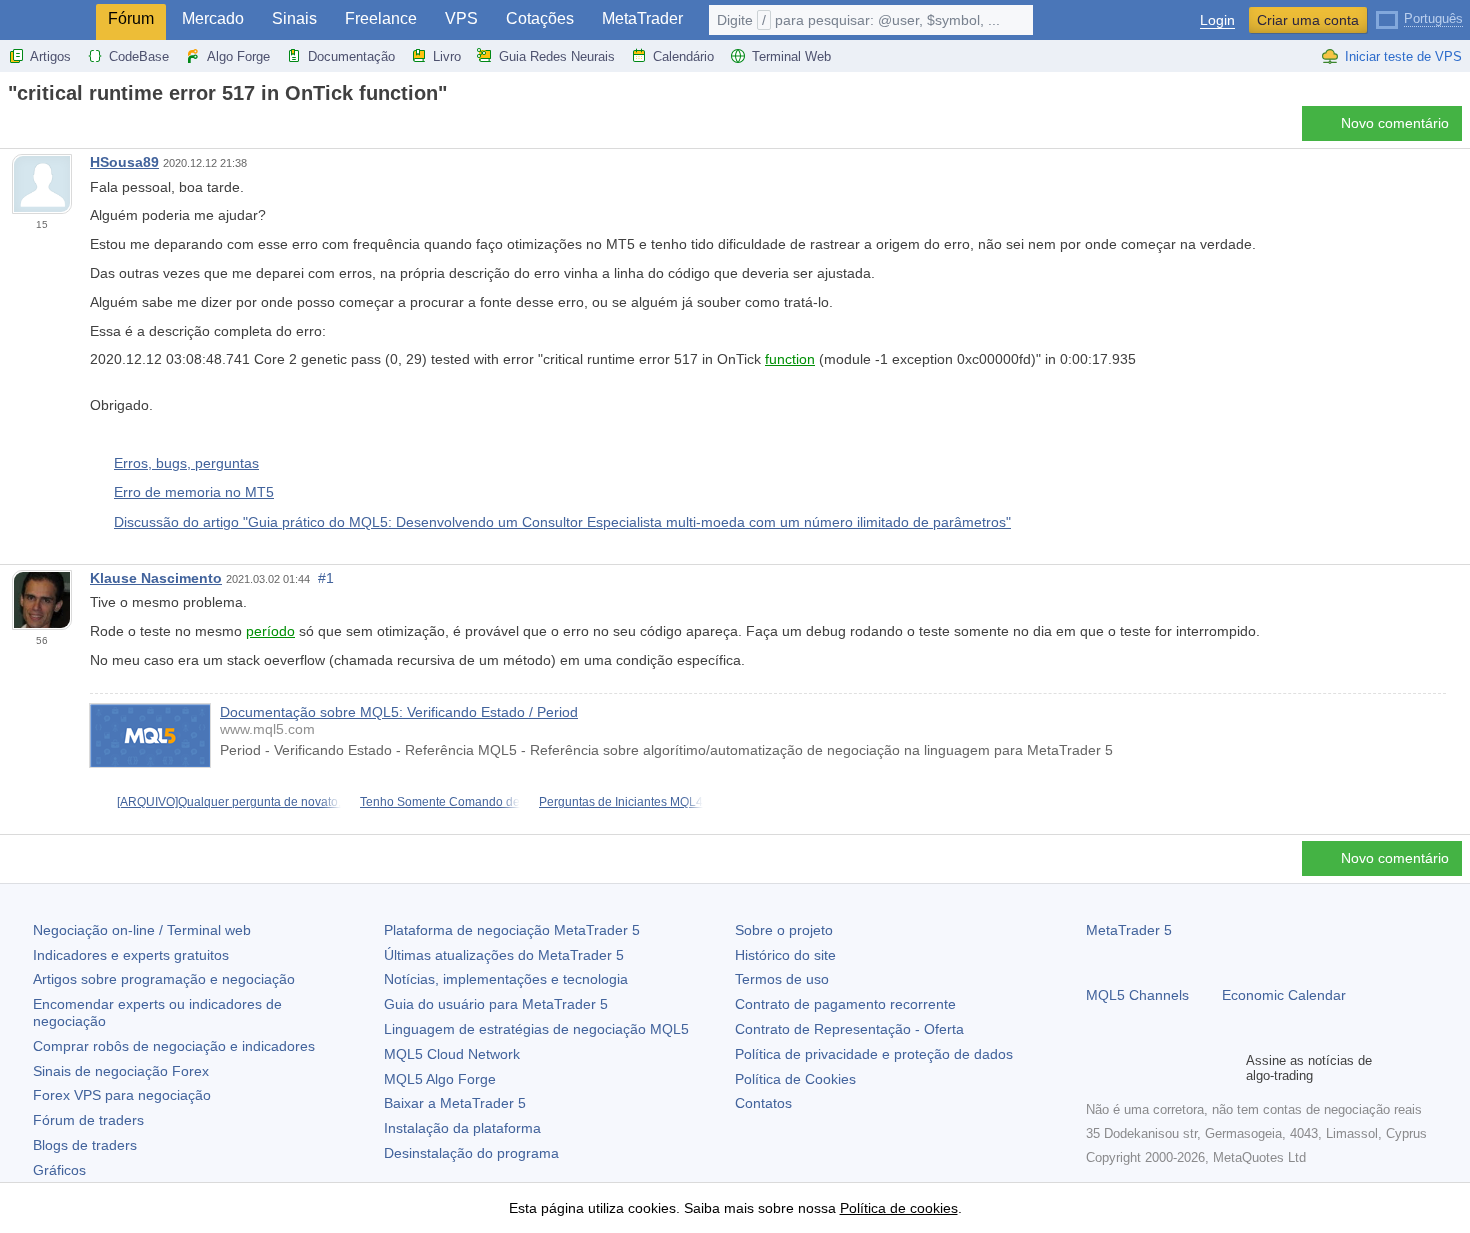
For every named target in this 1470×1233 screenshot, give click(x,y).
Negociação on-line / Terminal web (142, 930)
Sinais (294, 18)
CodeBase (139, 56)
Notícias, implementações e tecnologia (506, 979)
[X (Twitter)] (1162, 1068)
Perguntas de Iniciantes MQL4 (621, 802)
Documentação (351, 56)
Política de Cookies (795, 1079)
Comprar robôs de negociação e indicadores (174, 1046)
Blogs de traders (85, 1145)
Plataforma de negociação (512, 930)
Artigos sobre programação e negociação (164, 979)
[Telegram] (1130, 1068)
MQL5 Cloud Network (452, 1054)
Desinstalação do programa (471, 1153)
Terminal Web (791, 56)
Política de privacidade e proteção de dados (874, 1054)
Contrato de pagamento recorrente (845, 1004)
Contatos (763, 1103)
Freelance (381, 18)
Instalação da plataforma (462, 1128)
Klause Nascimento (156, 578)
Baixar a (455, 1103)
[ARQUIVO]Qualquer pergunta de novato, (229, 802)
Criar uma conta (1308, 20)
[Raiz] (14, 128)
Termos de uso (782, 979)
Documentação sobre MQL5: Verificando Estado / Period (399, 712)
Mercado (213, 18)
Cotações (540, 18)
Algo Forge (238, 56)
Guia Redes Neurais (557, 56)
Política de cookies (899, 1208)
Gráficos (59, 1170)
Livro (447, 56)
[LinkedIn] (1226, 1068)
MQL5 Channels (1137, 995)
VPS (461, 18)
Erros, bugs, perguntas (186, 463)
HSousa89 (124, 162)
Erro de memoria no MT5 (194, 492)
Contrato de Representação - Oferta (849, 1029)
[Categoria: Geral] (38, 129)
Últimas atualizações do (504, 955)
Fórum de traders (88, 1120)
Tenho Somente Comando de (440, 802)
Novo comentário (1395, 123)
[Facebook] (1098, 1068)
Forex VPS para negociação (122, 1095)
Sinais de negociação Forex (121, 1071)
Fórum (131, 18)
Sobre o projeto (784, 930)
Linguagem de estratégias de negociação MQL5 (536, 1029)
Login (1217, 20)
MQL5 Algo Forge (440, 1079)
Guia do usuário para (496, 1004)
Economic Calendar (1284, 995)
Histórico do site (785, 955)
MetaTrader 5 (1129, 930)
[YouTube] (1194, 1068)
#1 (326, 578)
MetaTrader (642, 18)
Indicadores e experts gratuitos (131, 955)
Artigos (50, 56)
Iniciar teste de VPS (1403, 56)
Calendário (683, 56)
